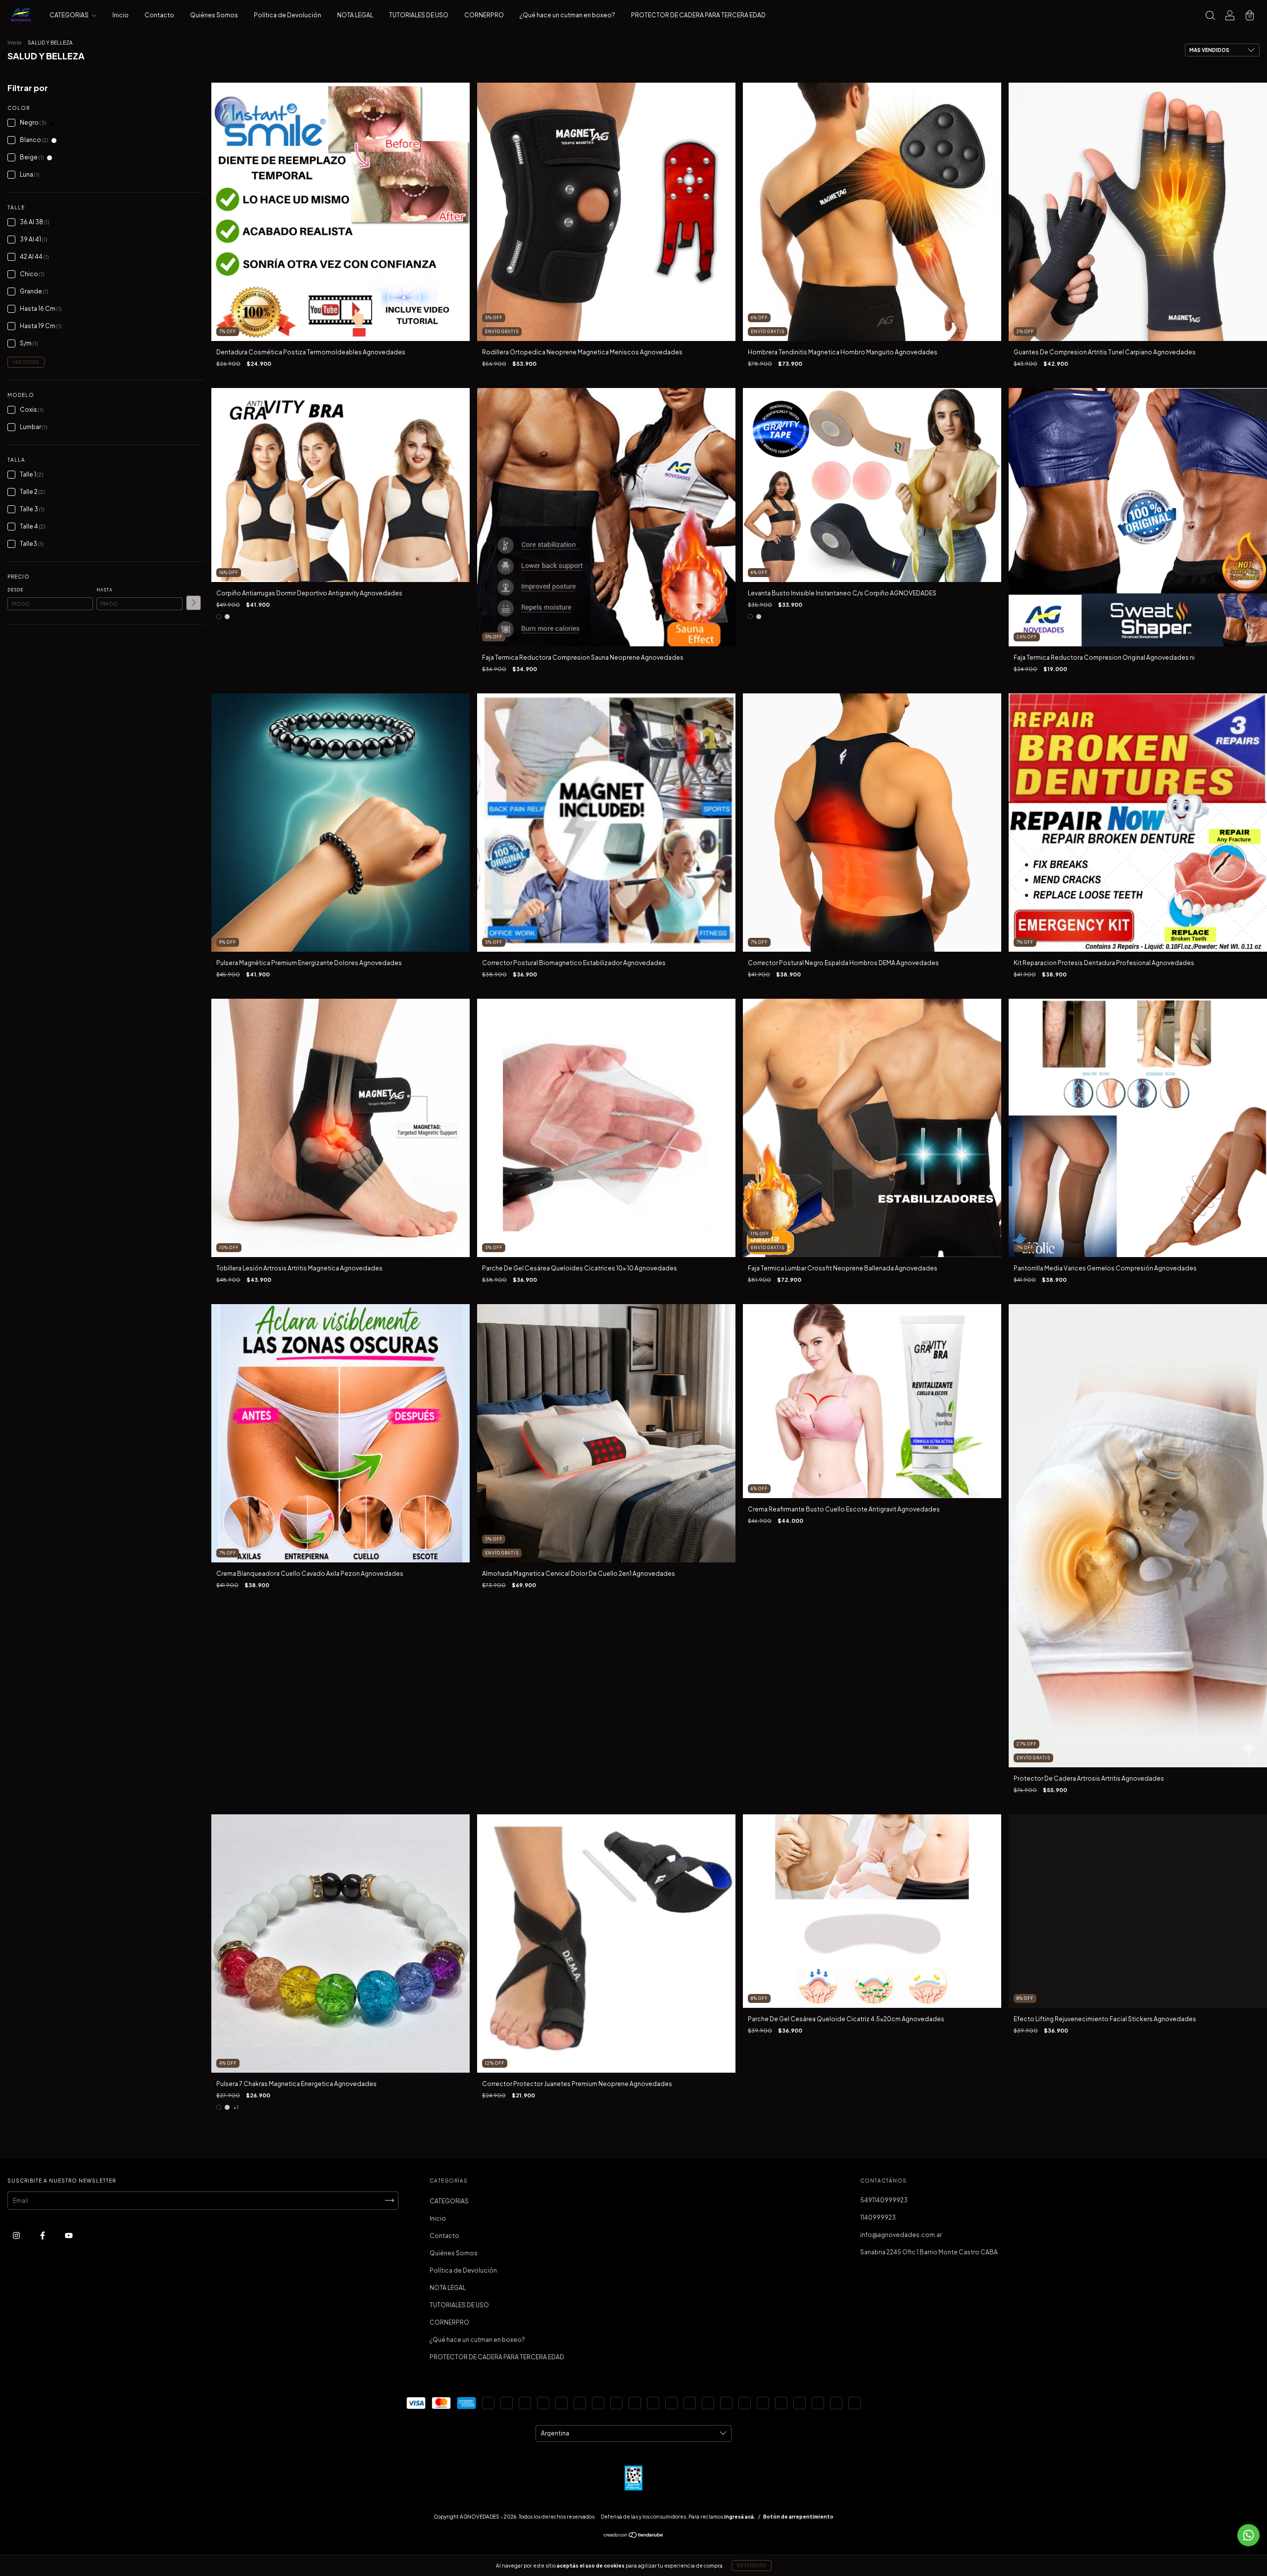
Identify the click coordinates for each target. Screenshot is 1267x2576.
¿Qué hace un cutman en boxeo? (567, 15)
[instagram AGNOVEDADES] (17, 2235)
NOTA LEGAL (355, 15)
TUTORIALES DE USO (419, 15)
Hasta (104, 590)
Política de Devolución (288, 15)
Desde (15, 590)
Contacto (159, 15)
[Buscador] (1210, 17)
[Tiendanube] (634, 2536)
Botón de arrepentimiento (798, 2517)
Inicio (121, 15)
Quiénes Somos (214, 15)
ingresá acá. (740, 2517)
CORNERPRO (484, 15)
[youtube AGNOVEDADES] (69, 2235)
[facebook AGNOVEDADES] (43, 2235)
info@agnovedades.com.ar (901, 2235)
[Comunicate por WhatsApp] (1248, 2535)
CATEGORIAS (70, 15)
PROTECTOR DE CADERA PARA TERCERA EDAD (698, 15)
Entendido (752, 2566)
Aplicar (194, 603)
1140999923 (878, 2217)
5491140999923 (884, 2200)
